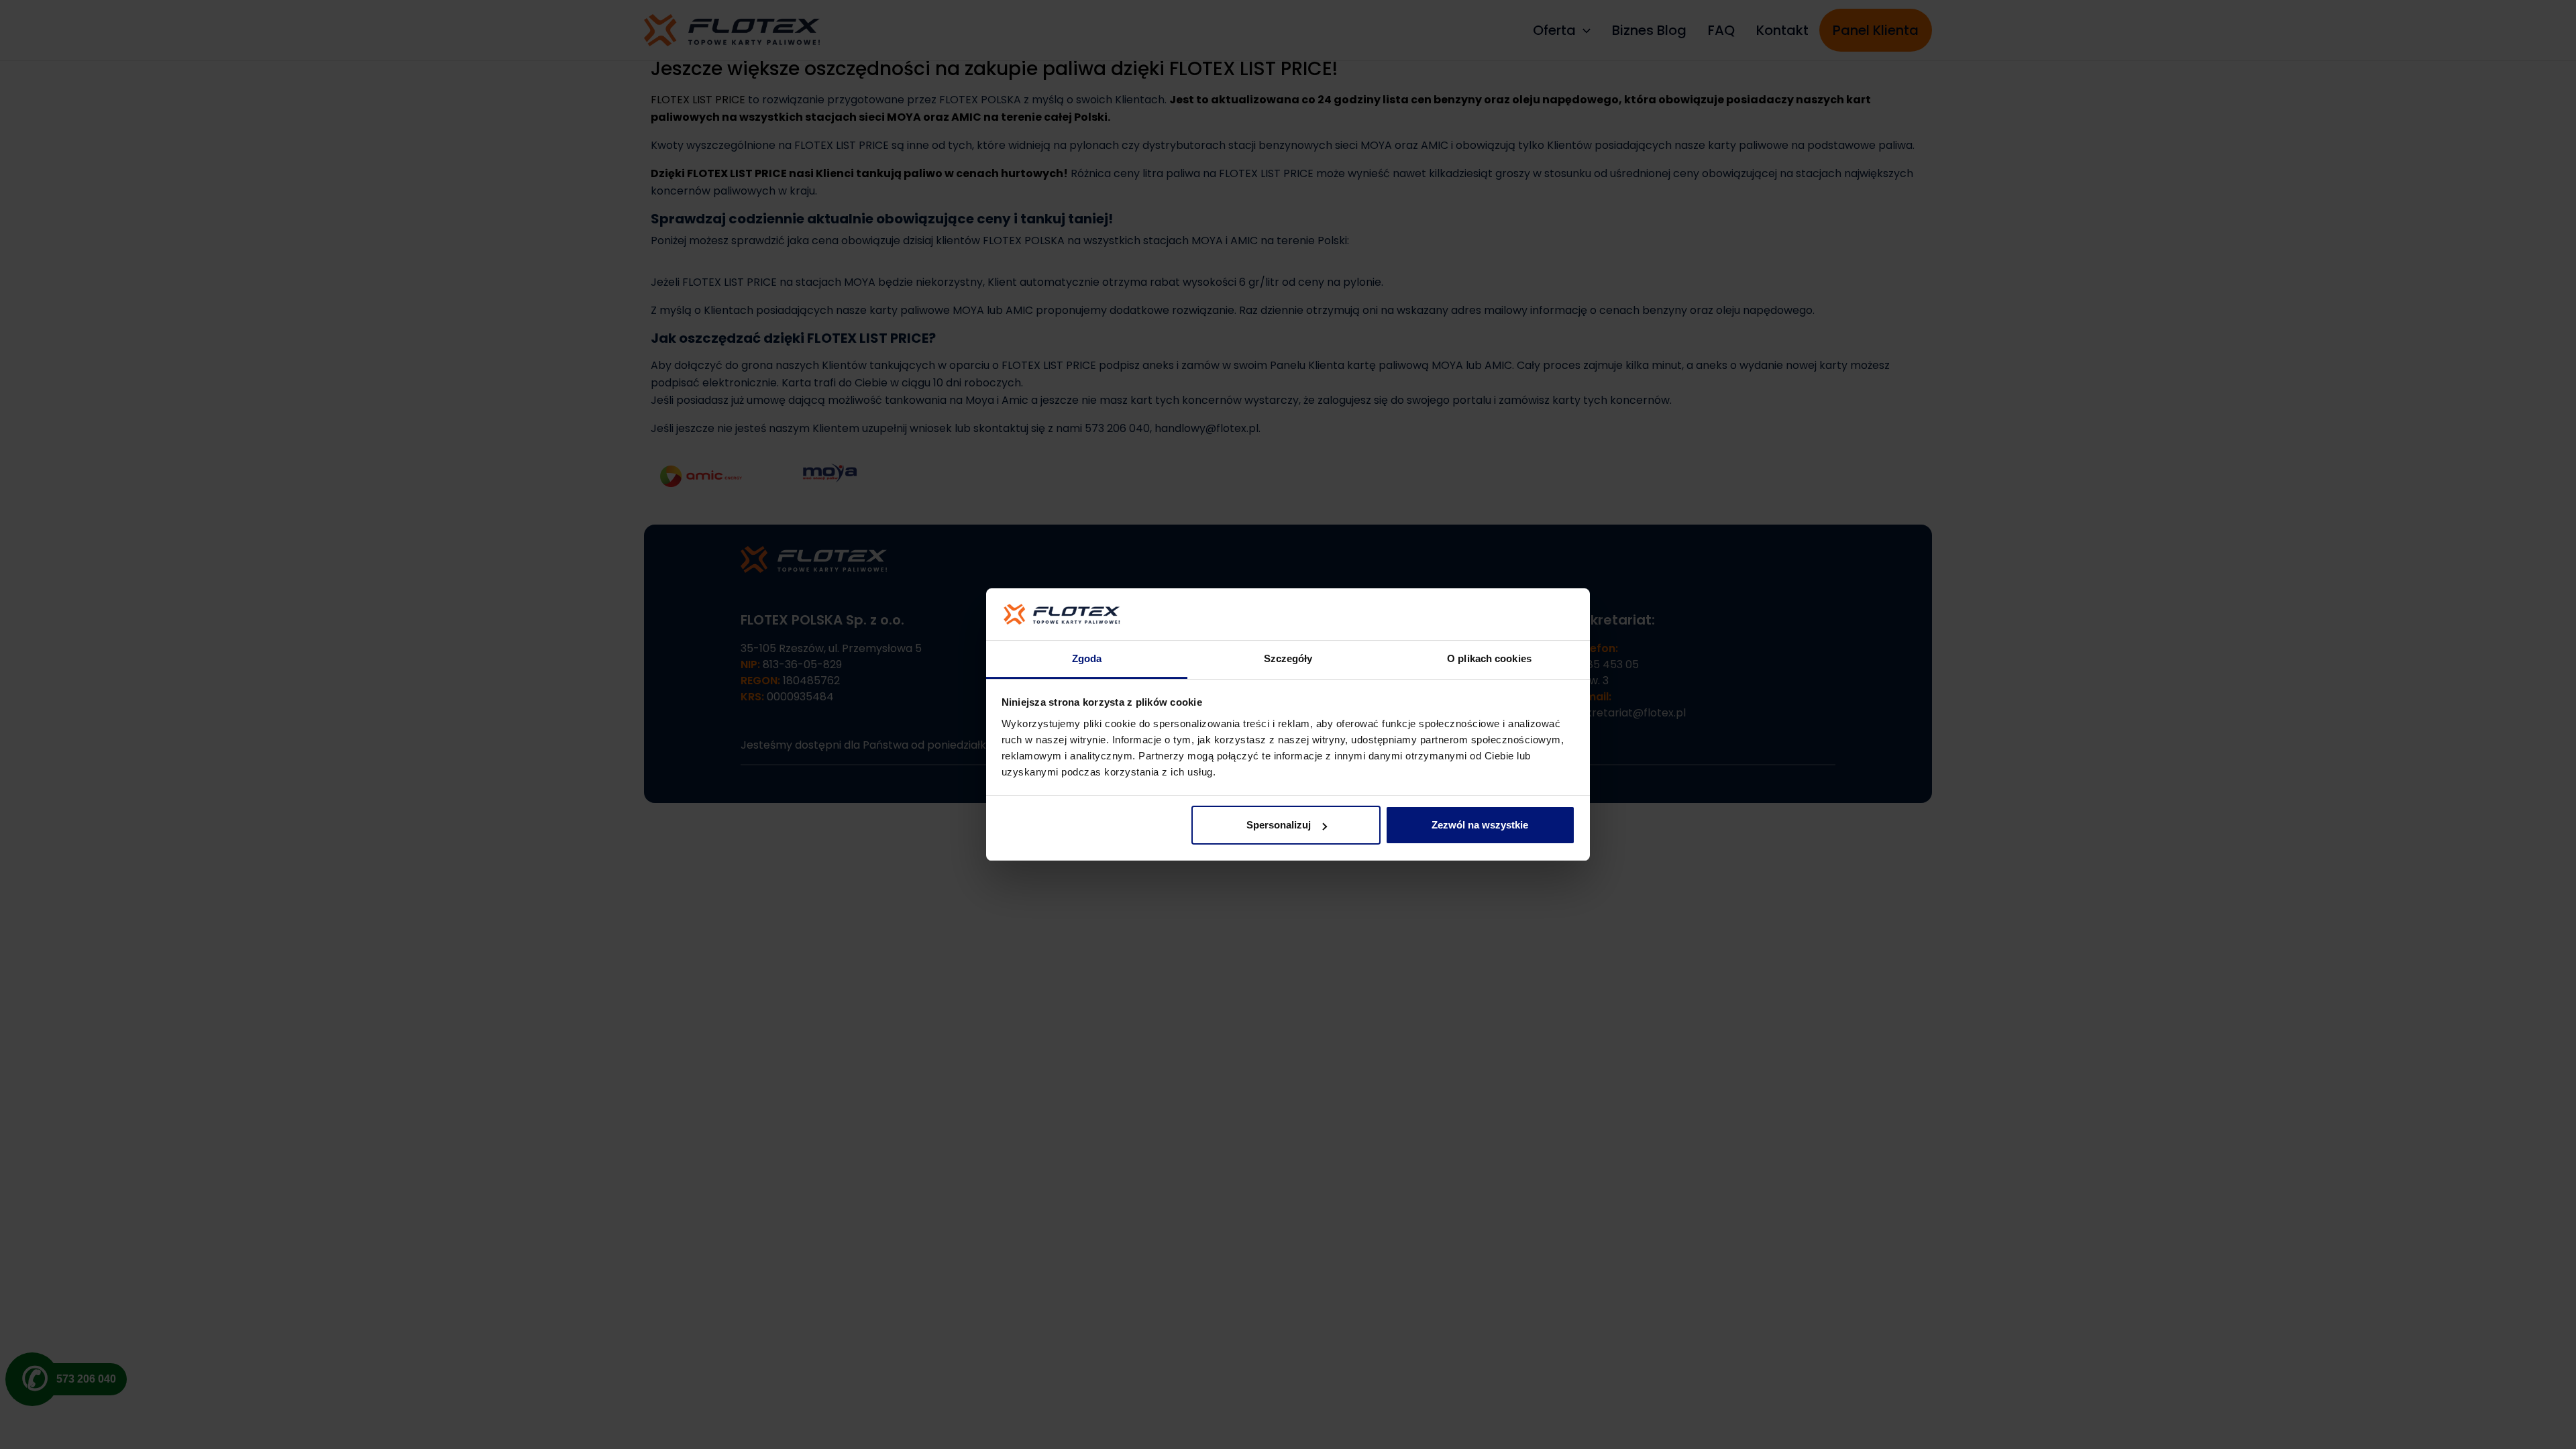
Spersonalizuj (1279, 825)
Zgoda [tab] (1087, 658)
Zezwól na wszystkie (1480, 825)
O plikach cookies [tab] (1489, 658)
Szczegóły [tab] (1288, 658)
